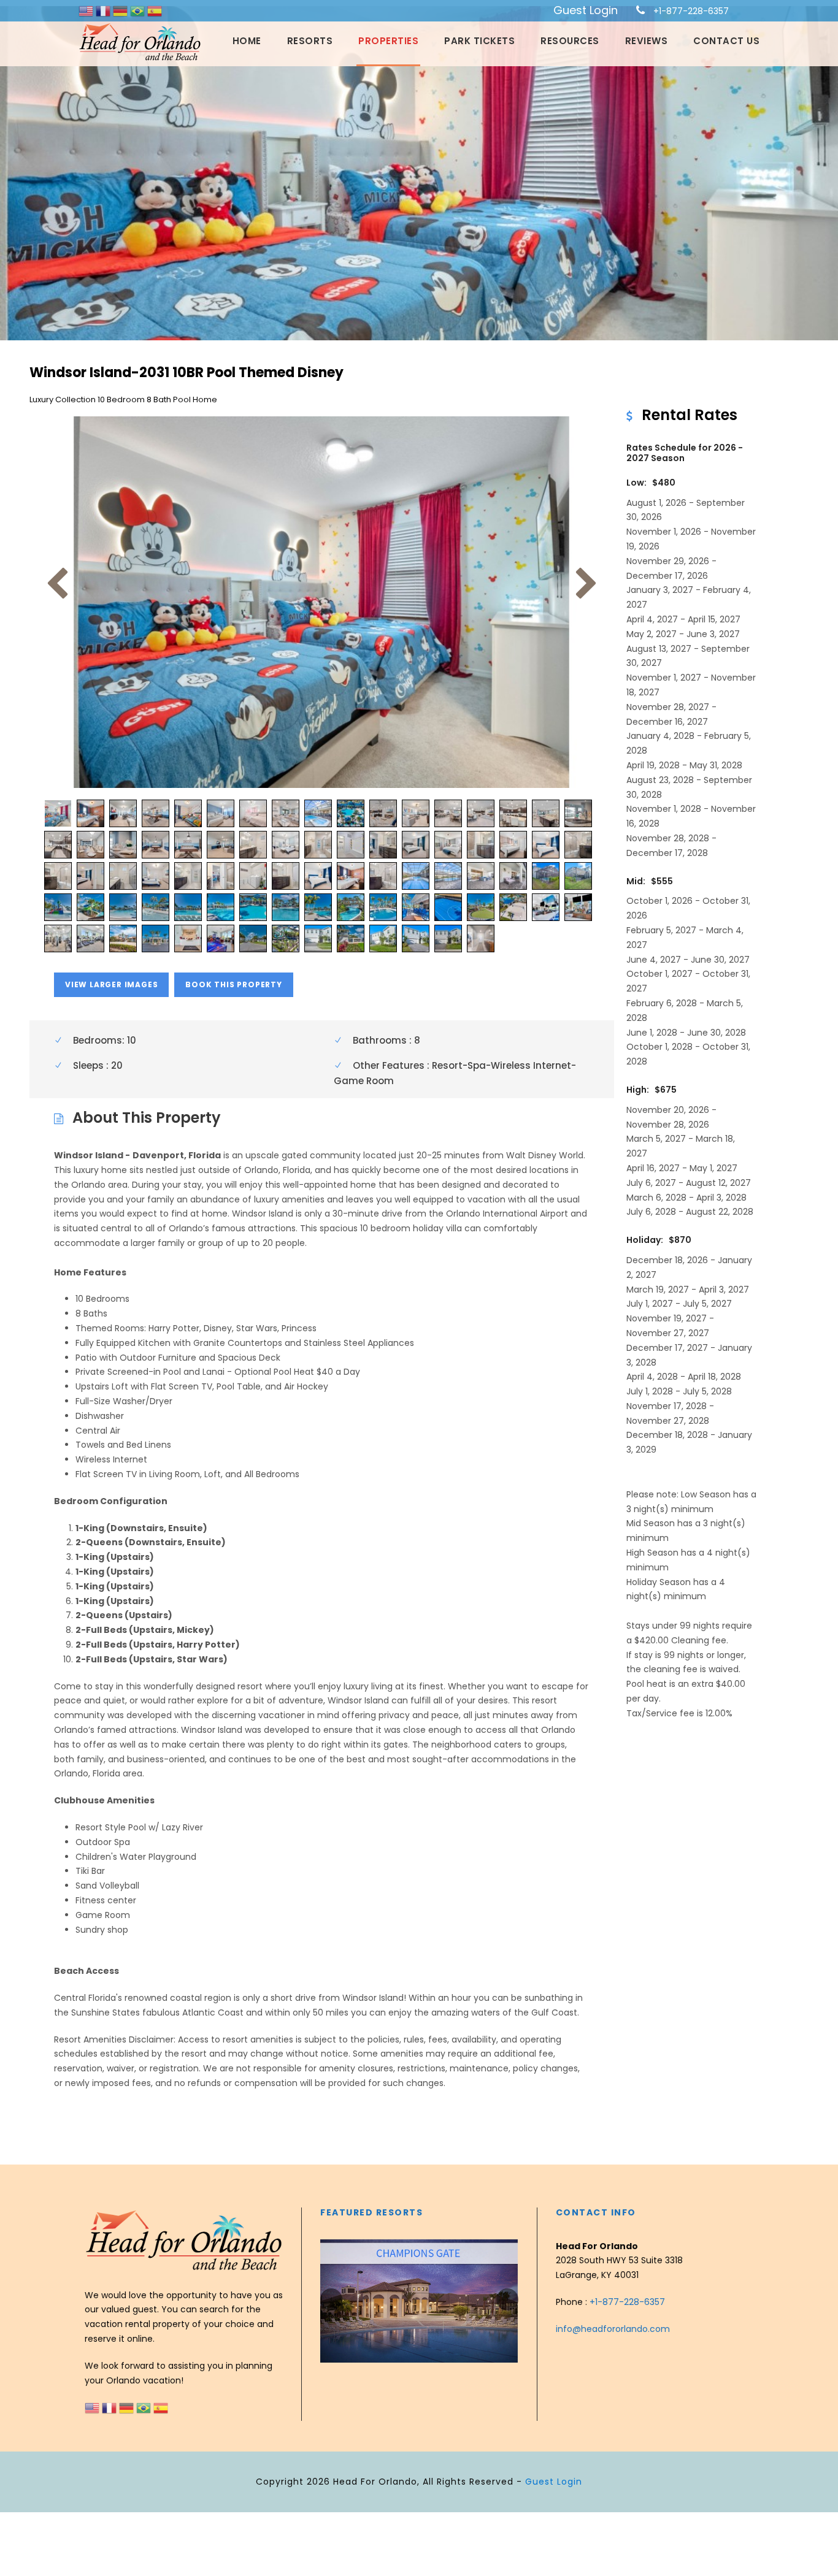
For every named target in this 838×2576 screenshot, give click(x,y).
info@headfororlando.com (613, 2329)
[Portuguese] (139, 10)
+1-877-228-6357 (691, 11)
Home (247, 41)
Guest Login (586, 10)
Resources (570, 41)
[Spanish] (155, 10)
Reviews (647, 41)
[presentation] (331, 2299)
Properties (388, 41)
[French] (104, 10)
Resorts (310, 41)
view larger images (111, 984)
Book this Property (233, 984)
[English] (87, 10)
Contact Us (726, 41)
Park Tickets (479, 41)
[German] (121, 10)
